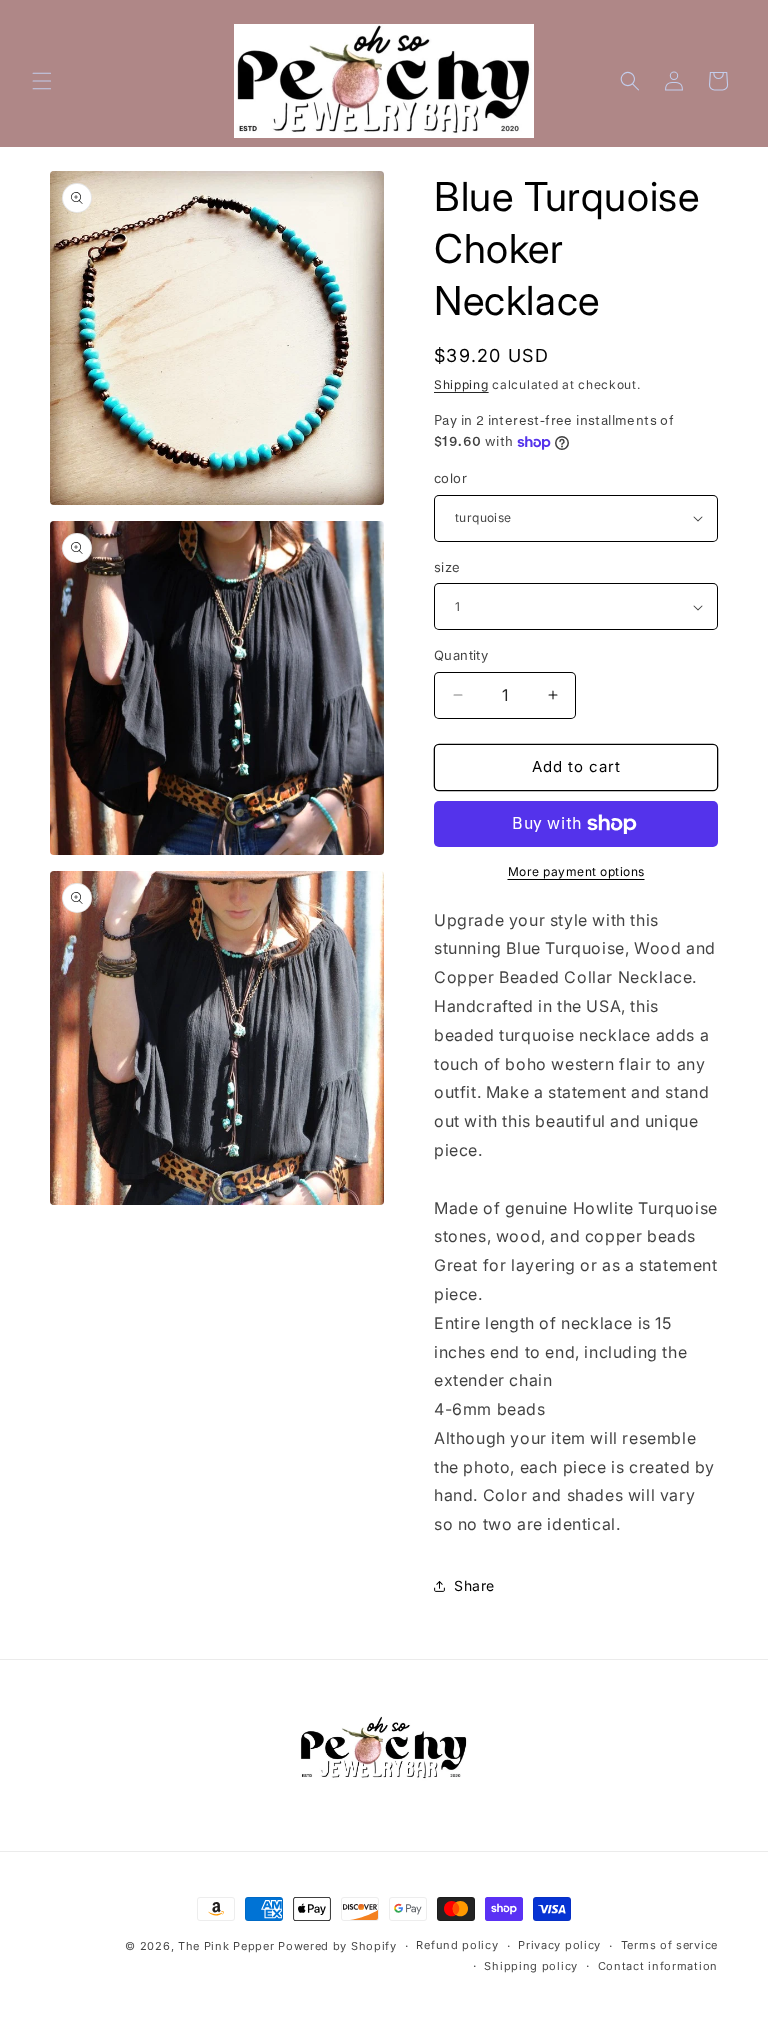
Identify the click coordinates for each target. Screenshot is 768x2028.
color (450, 478)
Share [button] (474, 1585)
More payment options (576, 871)
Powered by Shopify (337, 1946)
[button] (42, 81)
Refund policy (457, 1945)
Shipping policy (531, 1966)
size (447, 567)
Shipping (461, 384)
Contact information (658, 1966)
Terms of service (669, 1945)
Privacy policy (559, 1945)
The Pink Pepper (226, 1946)
